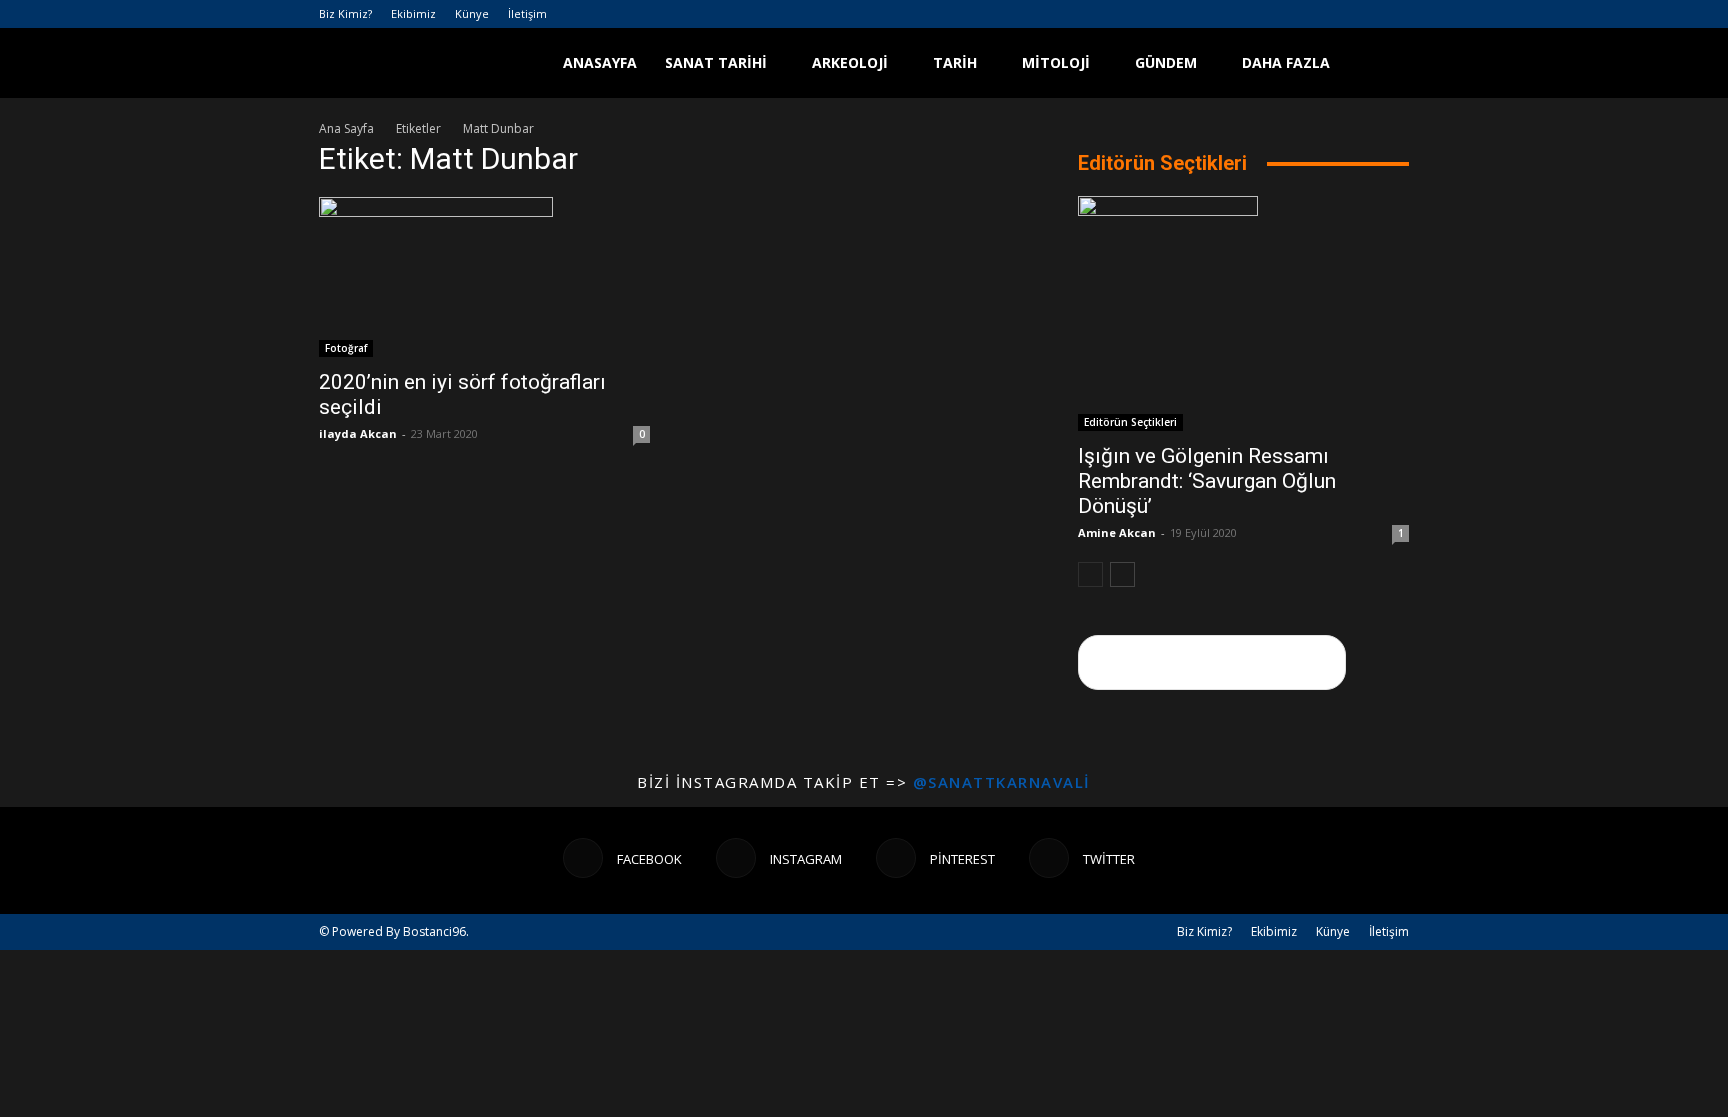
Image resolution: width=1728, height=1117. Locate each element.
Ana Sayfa (346, 128)
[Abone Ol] (1212, 662)
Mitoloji (1056, 62)
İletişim (527, 13)
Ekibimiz (413, 13)
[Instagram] (1328, 14)
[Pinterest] (1361, 14)
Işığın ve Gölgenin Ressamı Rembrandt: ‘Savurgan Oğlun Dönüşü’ (1207, 481)
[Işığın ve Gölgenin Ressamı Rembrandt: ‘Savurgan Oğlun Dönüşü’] (1243, 313)
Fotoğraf (346, 348)
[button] (1385, 64)
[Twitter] (1394, 14)
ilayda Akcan (358, 433)
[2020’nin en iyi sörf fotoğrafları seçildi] (484, 277)
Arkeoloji (850, 62)
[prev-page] (1090, 574)
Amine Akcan (1117, 532)
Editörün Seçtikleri (1130, 422)
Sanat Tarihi (716, 62)
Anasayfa (600, 62)
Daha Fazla (1286, 62)
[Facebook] (1295, 14)
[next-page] (1122, 574)
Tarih (955, 62)
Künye (472, 13)
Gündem (1166, 62)
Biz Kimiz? (345, 13)
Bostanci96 (434, 931)
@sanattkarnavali (1002, 782)
